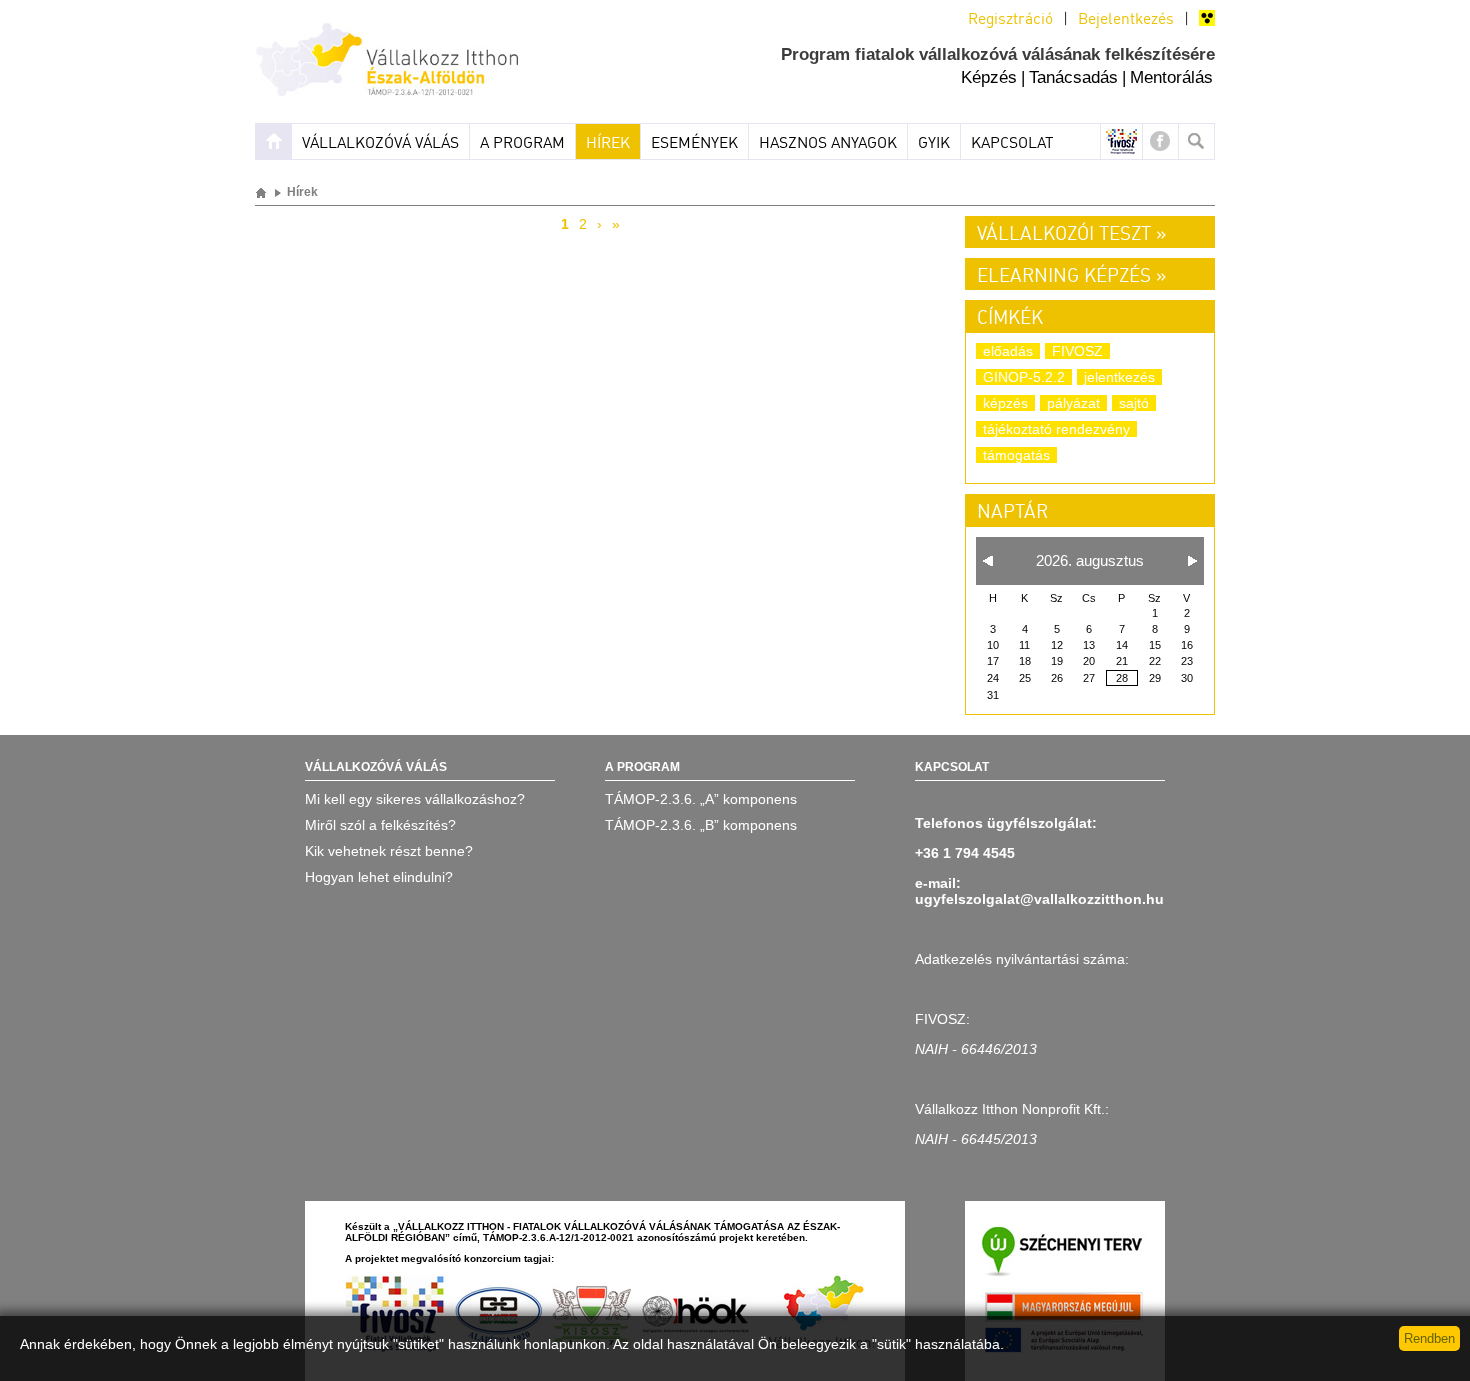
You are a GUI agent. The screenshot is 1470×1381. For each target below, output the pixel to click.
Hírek (608, 144)
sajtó (1134, 403)
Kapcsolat (1012, 144)
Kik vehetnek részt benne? (389, 851)
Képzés (989, 77)
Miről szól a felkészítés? (380, 825)
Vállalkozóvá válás (380, 144)
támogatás (1016, 455)
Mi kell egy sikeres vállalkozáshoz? (415, 799)
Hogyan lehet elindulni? (379, 877)
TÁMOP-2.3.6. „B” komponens (701, 825)
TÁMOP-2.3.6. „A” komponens (701, 799)
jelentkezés (1119, 377)
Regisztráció (1010, 20)
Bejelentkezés (1126, 20)
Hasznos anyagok (828, 144)
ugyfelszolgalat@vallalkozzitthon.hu (1039, 899)
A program (522, 144)
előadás (1008, 351)
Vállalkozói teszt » (1071, 235)
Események (694, 144)
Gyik (934, 144)
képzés (1005, 403)
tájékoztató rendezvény (1056, 429)
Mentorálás (1171, 77)
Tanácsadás (1073, 77)
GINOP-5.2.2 (1024, 377)
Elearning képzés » (1071, 277)
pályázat (1073, 403)
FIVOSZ (1077, 351)
